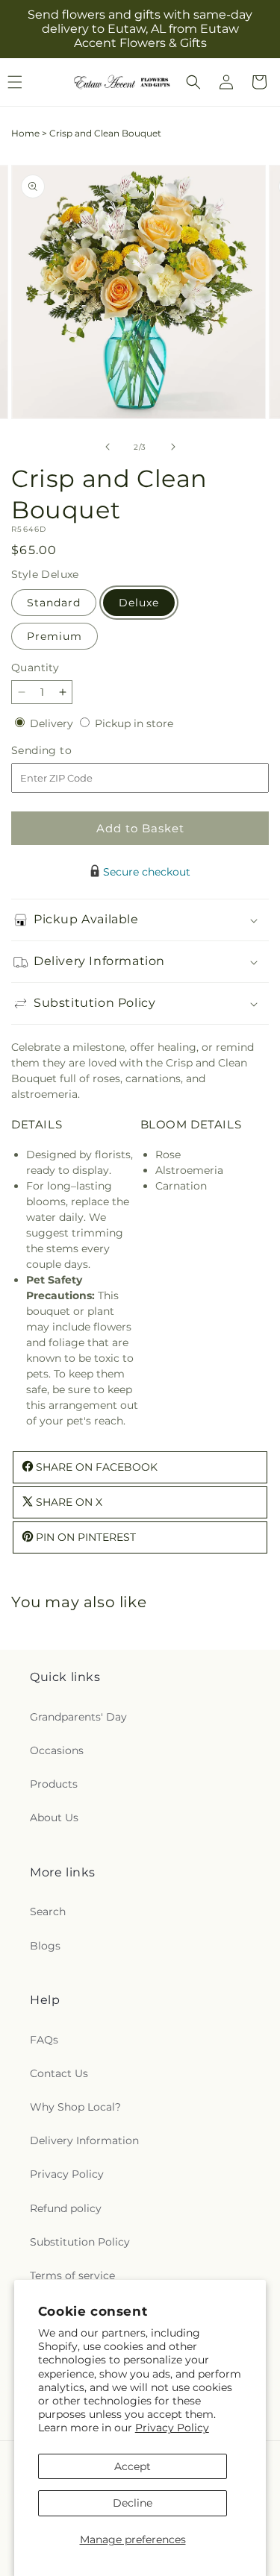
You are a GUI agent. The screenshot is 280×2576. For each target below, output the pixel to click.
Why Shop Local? (75, 2107)
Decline (133, 2503)
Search (48, 1911)
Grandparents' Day (78, 1717)
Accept (133, 2466)
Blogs (45, 1946)
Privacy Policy (172, 2428)
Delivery (53, 723)
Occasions (57, 1750)
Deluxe (139, 603)
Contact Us (59, 2073)
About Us (54, 1818)
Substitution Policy (80, 2242)
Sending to (64, 751)
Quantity (35, 667)
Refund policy (66, 2208)
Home (25, 133)
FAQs (44, 2040)
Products (54, 1784)
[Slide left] (108, 447)
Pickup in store (134, 723)
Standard (54, 603)
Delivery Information (84, 2140)
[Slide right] (173, 447)
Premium (55, 636)
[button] (193, 82)
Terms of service (72, 2275)
